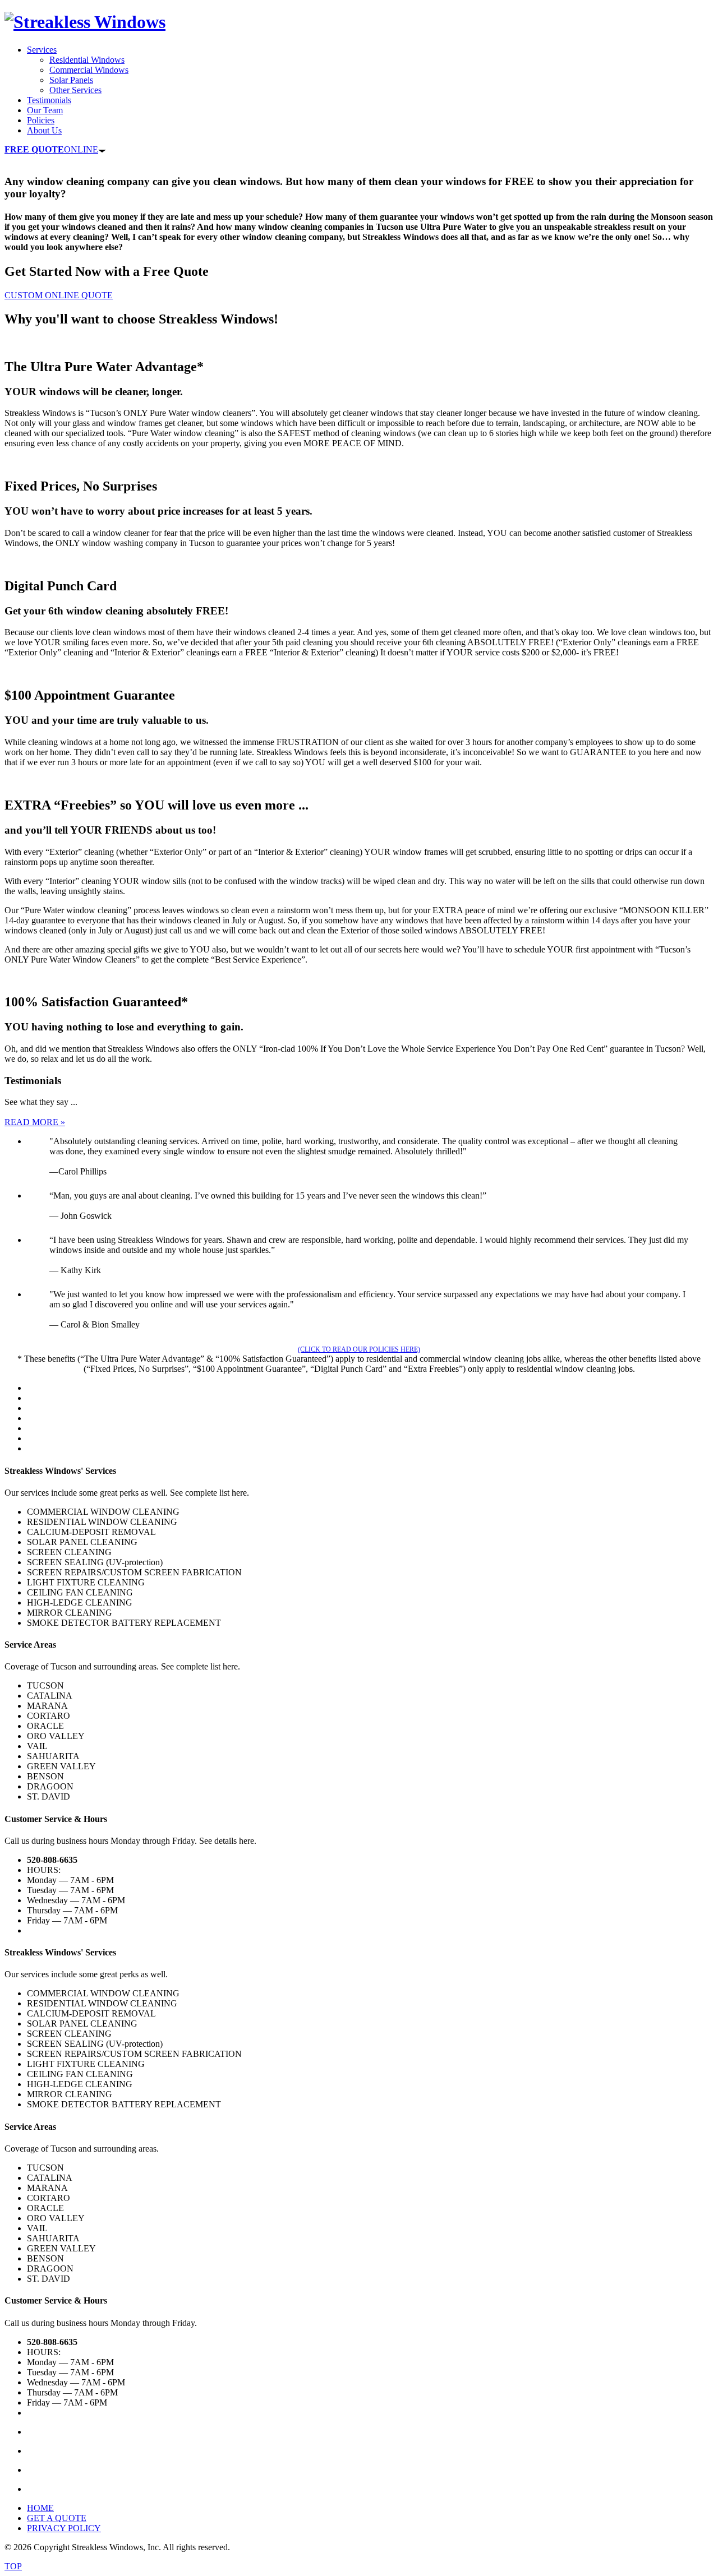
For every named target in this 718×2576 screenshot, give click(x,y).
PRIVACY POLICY (64, 2528)
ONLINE (51, 149)
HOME (40, 2508)
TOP (13, 2566)
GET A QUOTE (57, 2518)
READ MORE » (35, 1122)
